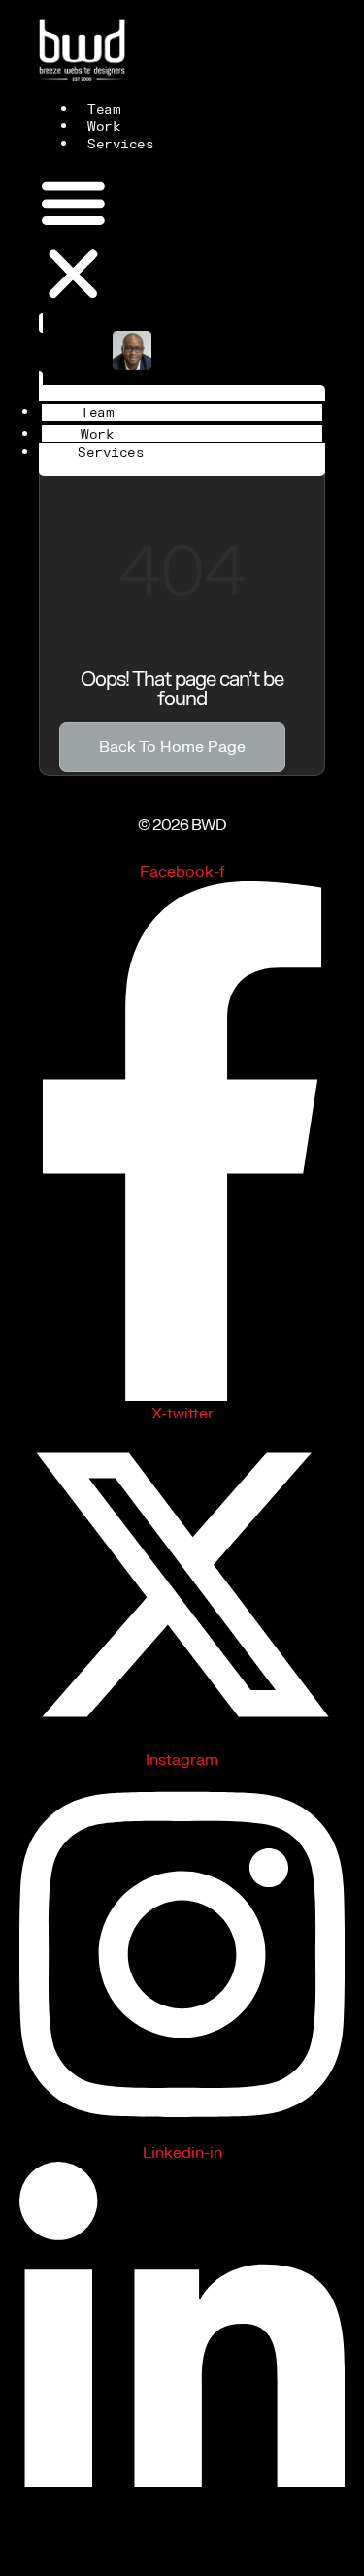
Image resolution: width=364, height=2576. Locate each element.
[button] (73, 241)
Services (120, 145)
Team (104, 110)
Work (104, 127)
